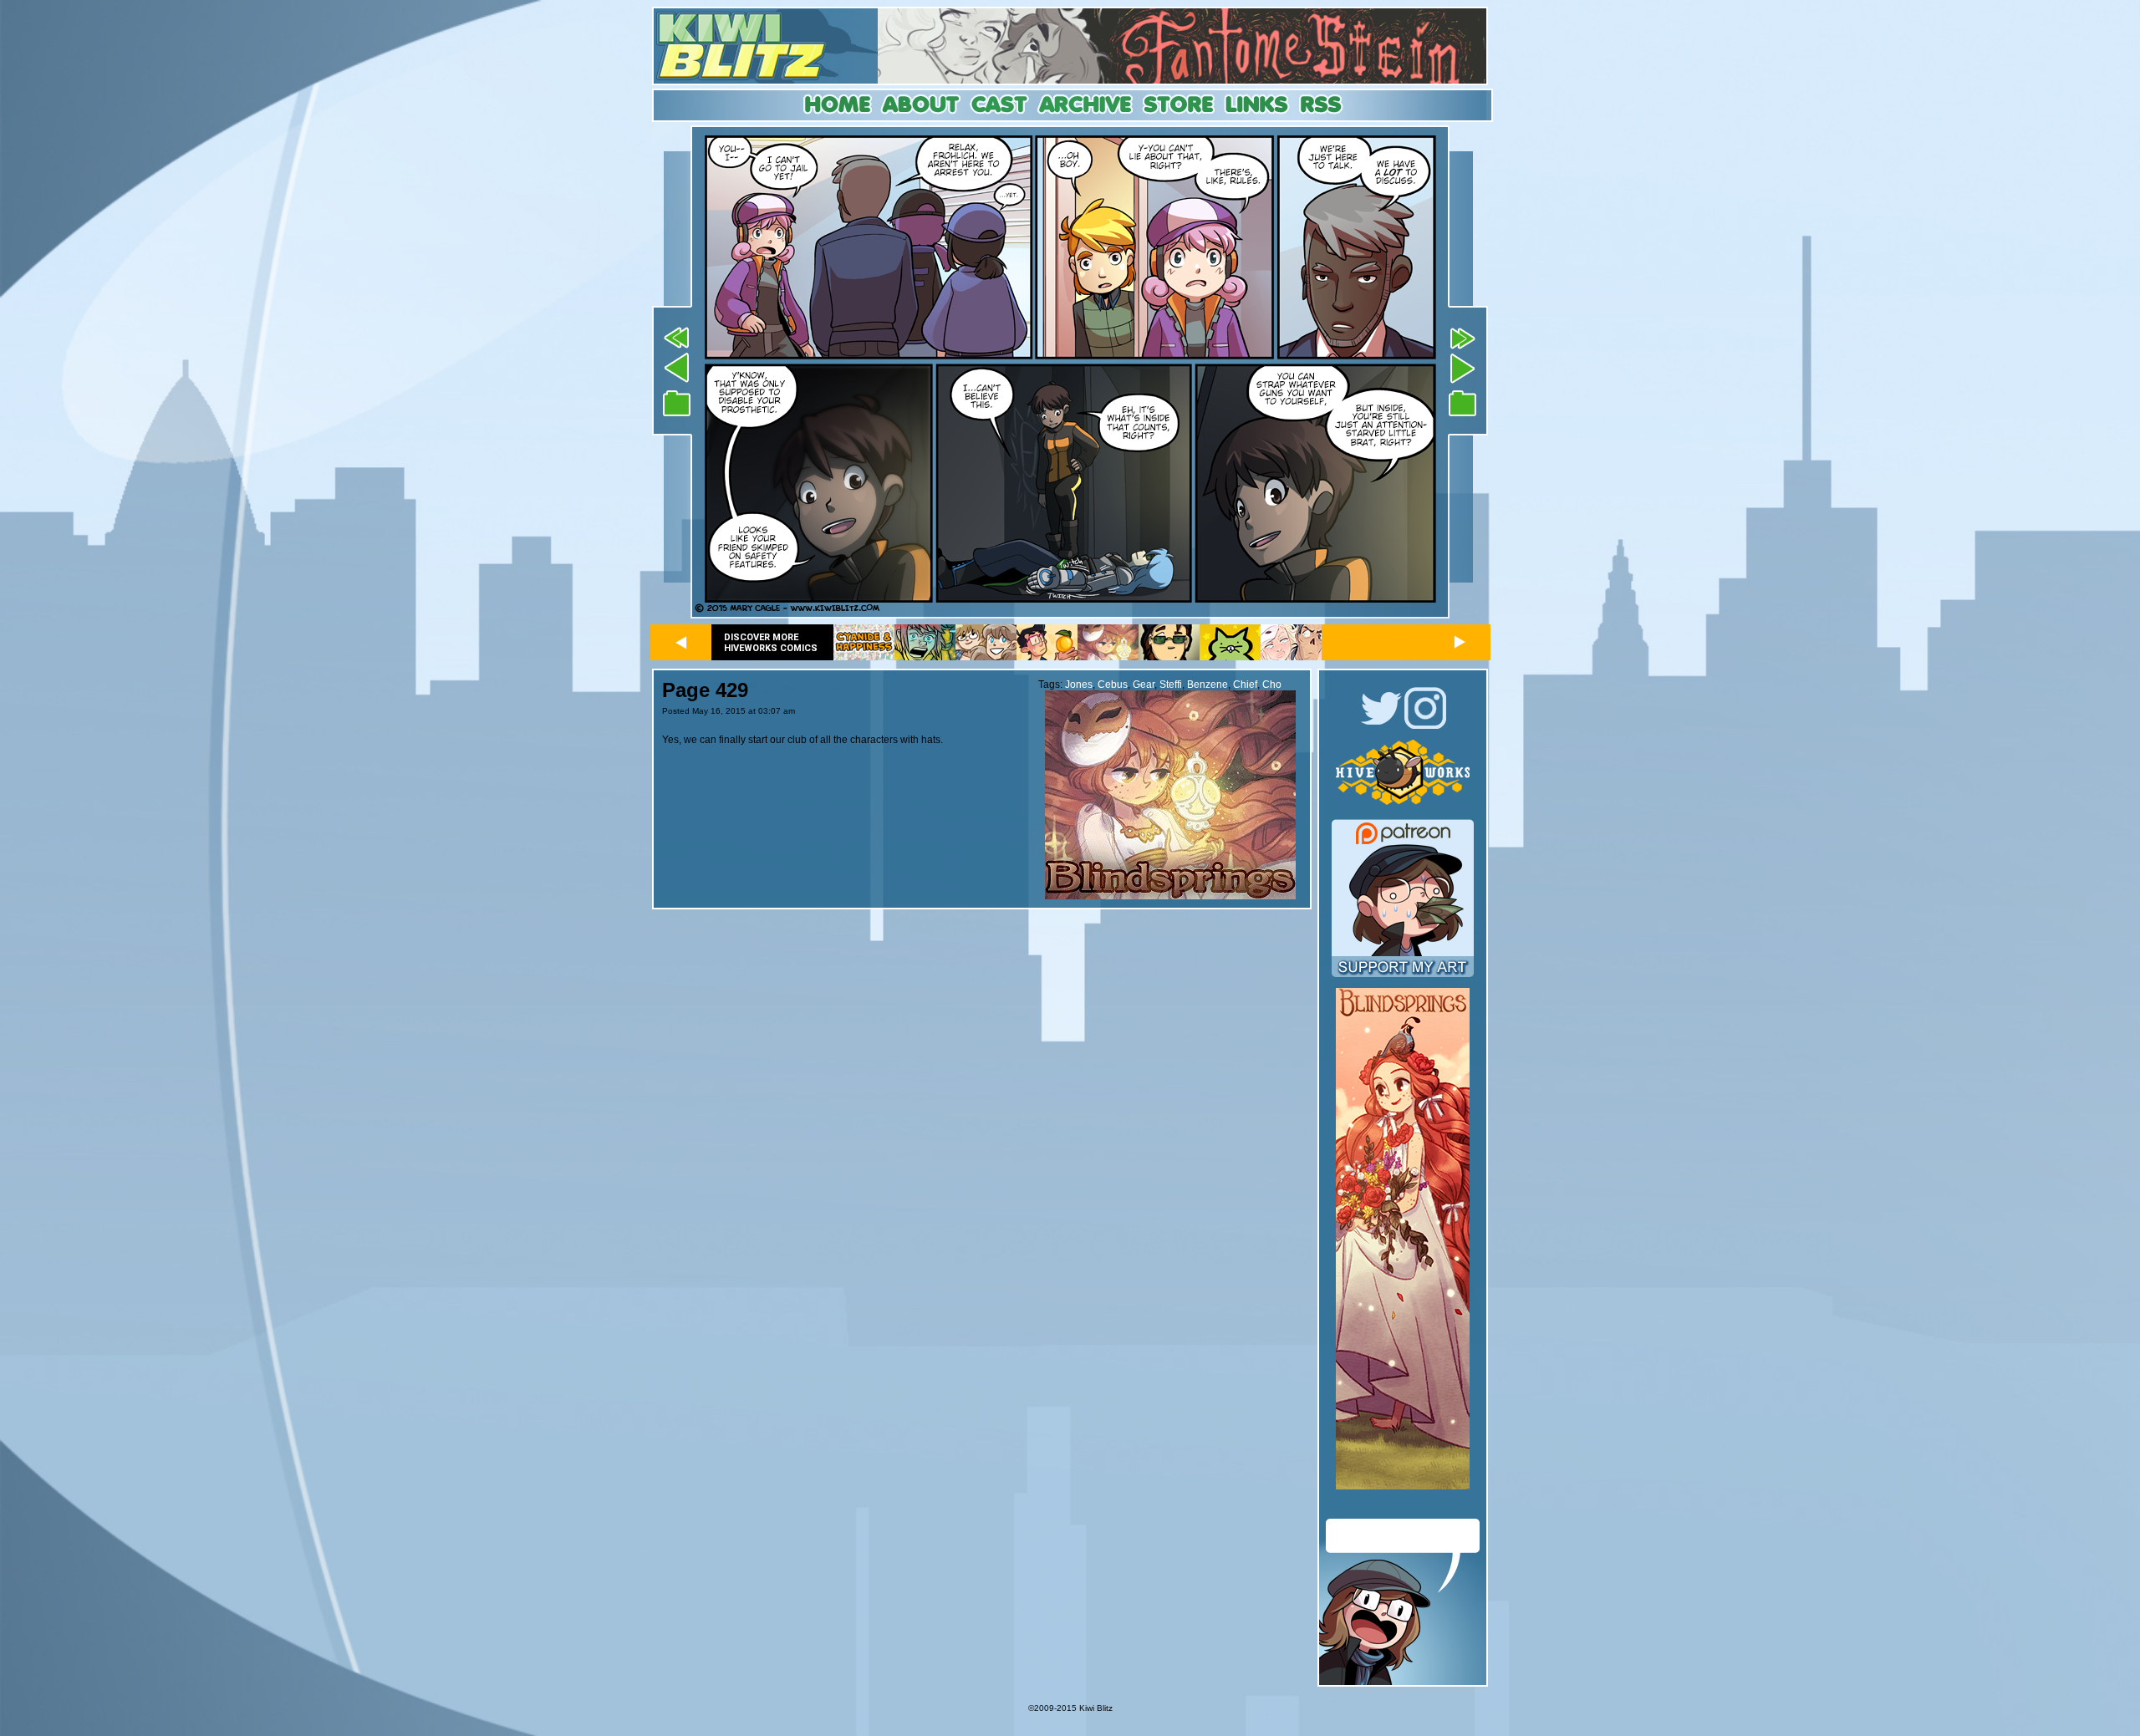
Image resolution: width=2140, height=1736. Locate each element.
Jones (1079, 685)
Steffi (1171, 685)
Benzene (1208, 685)
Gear (1144, 685)
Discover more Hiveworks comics (771, 643)
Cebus (1113, 685)
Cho (1272, 685)
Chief (1245, 685)
